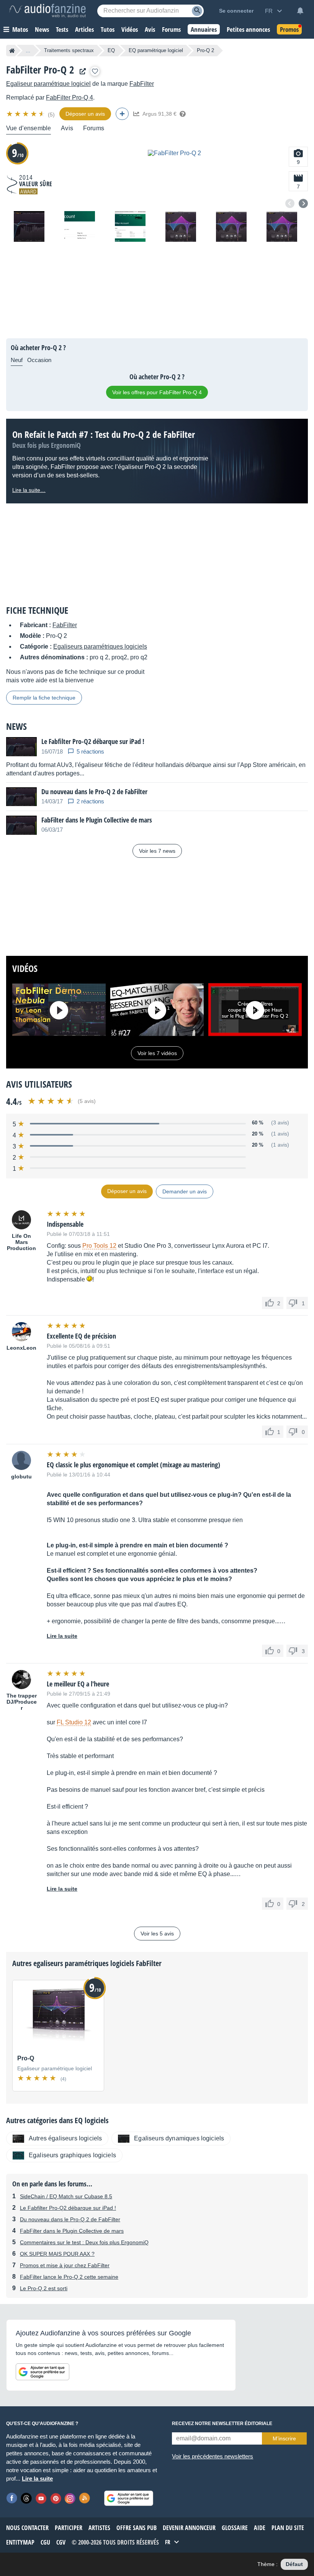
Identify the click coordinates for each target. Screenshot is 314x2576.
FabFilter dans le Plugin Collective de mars (72, 2231)
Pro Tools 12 (99, 1246)
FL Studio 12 (74, 1722)
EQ (111, 50)
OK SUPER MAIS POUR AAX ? (57, 2254)
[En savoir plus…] (183, 114)
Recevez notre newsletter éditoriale (222, 2424)
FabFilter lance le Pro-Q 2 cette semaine (69, 2277)
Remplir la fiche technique (44, 698)
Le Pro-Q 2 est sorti (44, 2288)
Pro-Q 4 (70, 98)
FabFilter (142, 84)
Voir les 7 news (157, 851)
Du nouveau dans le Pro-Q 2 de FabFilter (70, 2219)
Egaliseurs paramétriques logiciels (100, 646)
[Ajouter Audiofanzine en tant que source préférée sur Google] (43, 2372)
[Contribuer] (122, 114)
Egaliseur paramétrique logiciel (48, 84)
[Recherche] (197, 11)
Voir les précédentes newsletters (213, 2456)
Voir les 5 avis (157, 1934)
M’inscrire (284, 2438)
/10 (18, 153)
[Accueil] (12, 51)
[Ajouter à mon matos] (95, 71)
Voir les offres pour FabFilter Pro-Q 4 (157, 392)
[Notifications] (300, 11)
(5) (51, 115)
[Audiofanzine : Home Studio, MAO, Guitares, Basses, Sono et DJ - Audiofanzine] (47, 11)
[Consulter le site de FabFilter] (81, 71)
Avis (67, 128)
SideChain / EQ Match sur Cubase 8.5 (66, 2196)
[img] (26, 114)
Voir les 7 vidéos (157, 1053)
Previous (290, 203)
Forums (94, 128)
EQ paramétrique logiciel (156, 50)
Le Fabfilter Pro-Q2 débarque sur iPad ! (68, 2208)
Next (303, 203)
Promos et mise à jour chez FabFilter (65, 2265)
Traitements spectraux (69, 50)
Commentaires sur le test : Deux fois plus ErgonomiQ (84, 2242)
